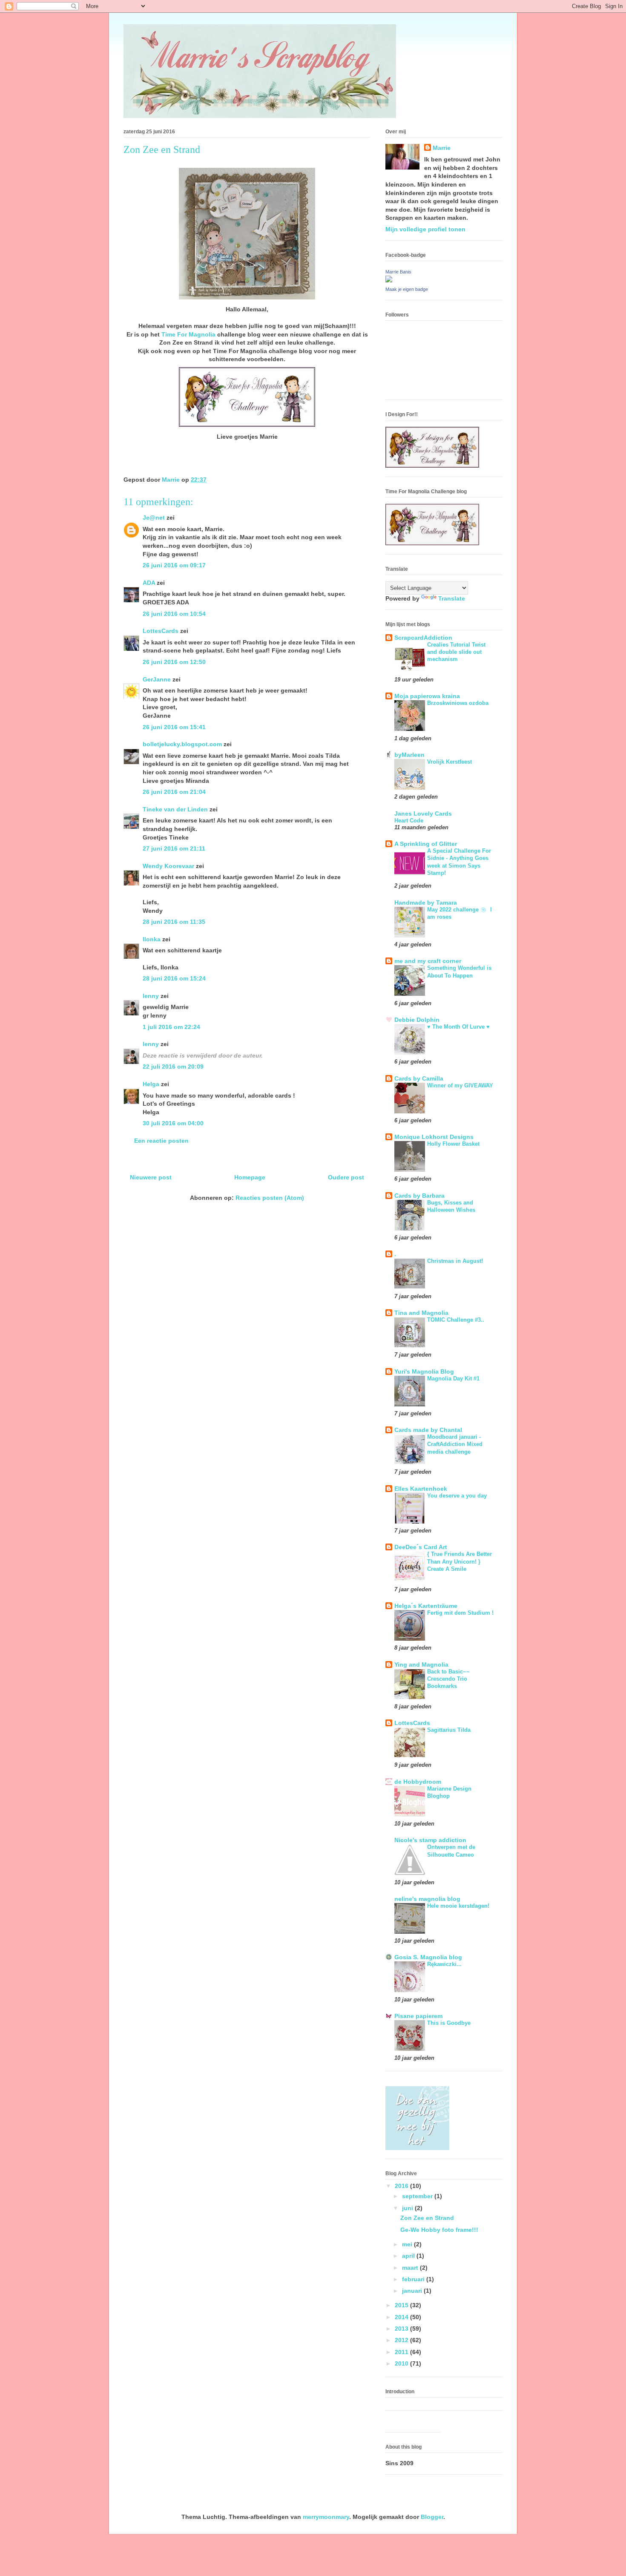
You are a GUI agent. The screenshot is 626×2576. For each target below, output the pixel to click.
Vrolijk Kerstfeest (449, 762)
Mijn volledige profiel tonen (425, 229)
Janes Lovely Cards (423, 814)
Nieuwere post (151, 1177)
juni (408, 2208)
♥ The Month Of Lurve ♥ (458, 1027)
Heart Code (409, 821)
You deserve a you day (457, 1496)
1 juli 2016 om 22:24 (171, 1027)
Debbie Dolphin (417, 1020)
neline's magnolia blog (427, 1899)
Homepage (250, 1177)
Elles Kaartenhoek (421, 1489)
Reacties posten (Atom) (270, 1198)
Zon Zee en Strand (427, 2218)
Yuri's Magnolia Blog (424, 1371)
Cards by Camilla (419, 1078)
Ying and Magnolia (421, 1665)
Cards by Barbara (419, 1196)
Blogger (432, 2517)
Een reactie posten (161, 1141)
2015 (402, 2305)
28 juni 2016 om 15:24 (174, 978)
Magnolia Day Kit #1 (453, 1379)
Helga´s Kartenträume (426, 1606)
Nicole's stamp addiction (430, 1840)
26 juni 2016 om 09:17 (174, 565)
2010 (402, 2363)
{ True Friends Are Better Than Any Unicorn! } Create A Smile (459, 1561)
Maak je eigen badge (407, 289)
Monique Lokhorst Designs (434, 1137)
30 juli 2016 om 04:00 (173, 1123)
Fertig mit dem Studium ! (460, 1613)
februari (414, 2279)
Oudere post (346, 1177)
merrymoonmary (326, 2517)
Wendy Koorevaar (168, 866)
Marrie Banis (398, 272)
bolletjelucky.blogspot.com (182, 744)
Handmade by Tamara (426, 903)
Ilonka (152, 939)
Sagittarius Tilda (449, 1730)
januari (413, 2291)
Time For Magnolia (188, 334)
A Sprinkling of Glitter (426, 844)
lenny (151, 996)
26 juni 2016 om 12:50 (174, 662)
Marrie (442, 148)
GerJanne (157, 679)
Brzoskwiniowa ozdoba (458, 703)
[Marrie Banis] (389, 280)
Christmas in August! (455, 1261)
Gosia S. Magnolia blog (428, 1957)
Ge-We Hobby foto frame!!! (439, 2230)
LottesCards (161, 631)
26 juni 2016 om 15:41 (174, 727)
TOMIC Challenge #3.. (456, 1320)
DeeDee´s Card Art (421, 1547)
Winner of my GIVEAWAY (460, 1085)
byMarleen (409, 755)
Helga (151, 1084)
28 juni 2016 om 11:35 (174, 922)
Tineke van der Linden (175, 809)
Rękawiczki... (444, 1964)
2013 (402, 2329)
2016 (402, 2186)
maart (411, 2268)
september (418, 2196)
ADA (149, 583)
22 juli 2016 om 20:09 (173, 1067)
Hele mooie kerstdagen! (458, 1906)
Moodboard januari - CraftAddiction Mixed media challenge (455, 1444)
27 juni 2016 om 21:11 (174, 848)
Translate (452, 598)
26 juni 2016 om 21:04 (174, 792)
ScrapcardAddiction (423, 638)
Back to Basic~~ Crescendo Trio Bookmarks (448, 1679)
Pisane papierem (418, 2016)
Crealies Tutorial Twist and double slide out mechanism (456, 652)
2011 (402, 2352)
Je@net (154, 517)
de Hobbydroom (418, 1782)
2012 (402, 2340)
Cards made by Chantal (428, 1430)
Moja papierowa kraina (427, 696)
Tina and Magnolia (421, 1313)
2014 (402, 2317)
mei (408, 2244)
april (409, 2256)
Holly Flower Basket (453, 1144)
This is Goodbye (449, 2023)
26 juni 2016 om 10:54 (174, 614)
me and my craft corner (428, 961)
